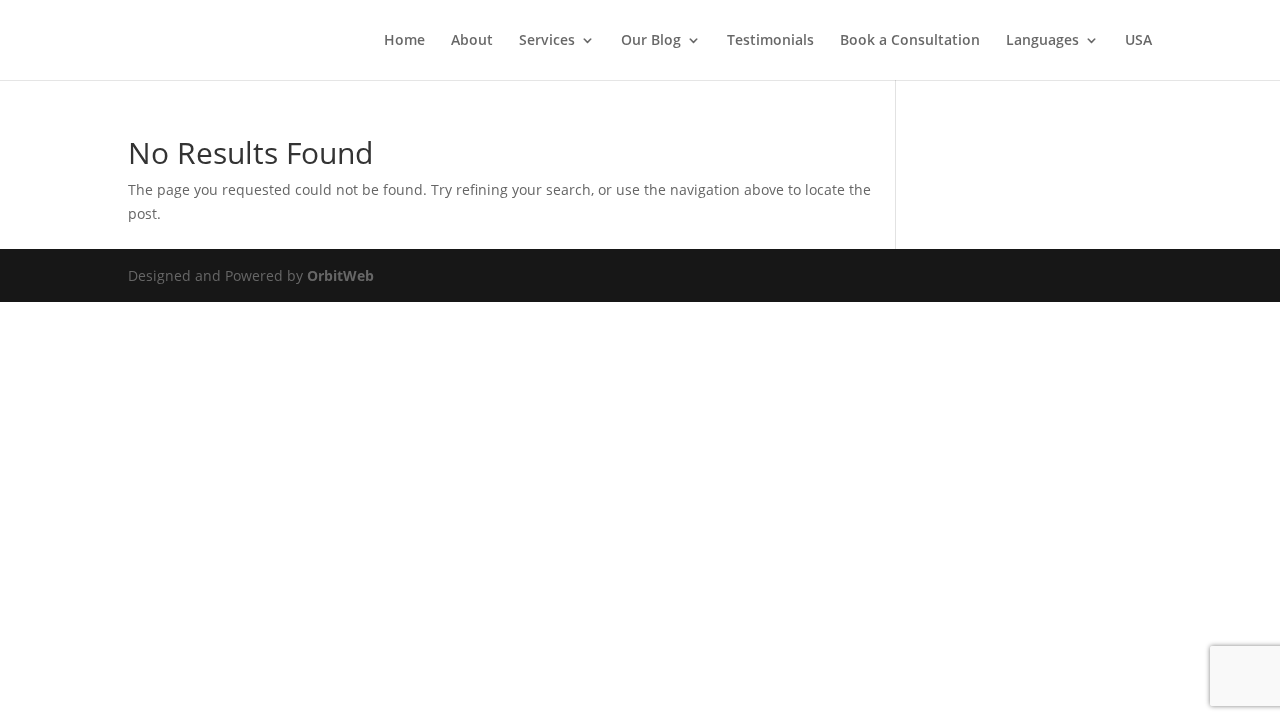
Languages (1042, 41)
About (472, 41)
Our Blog (651, 41)
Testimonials (770, 41)
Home (404, 41)
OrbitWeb (340, 275)
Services (547, 41)
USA (1138, 41)
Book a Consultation (910, 41)
